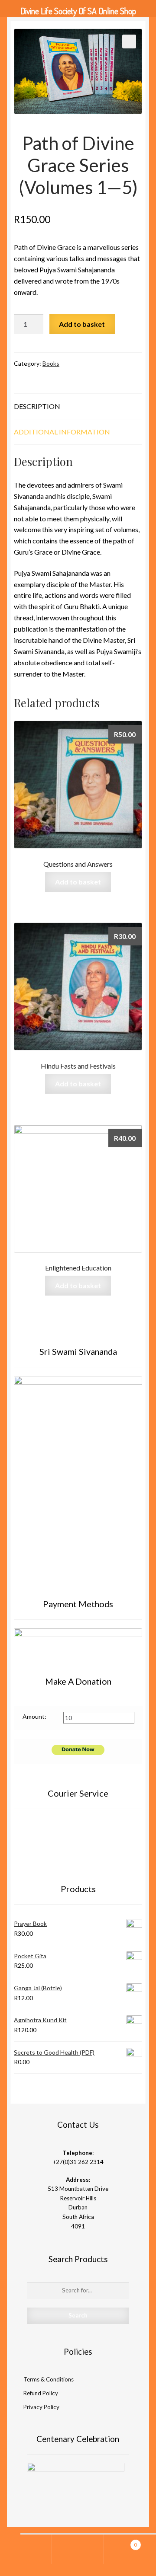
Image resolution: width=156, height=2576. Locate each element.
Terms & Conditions (49, 2379)
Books (51, 363)
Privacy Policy (41, 2407)
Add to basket (82, 324)
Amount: (34, 1716)
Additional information (62, 432)
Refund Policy (41, 2393)
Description (37, 406)
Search (78, 2549)
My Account (26, 2549)
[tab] (78, 407)
